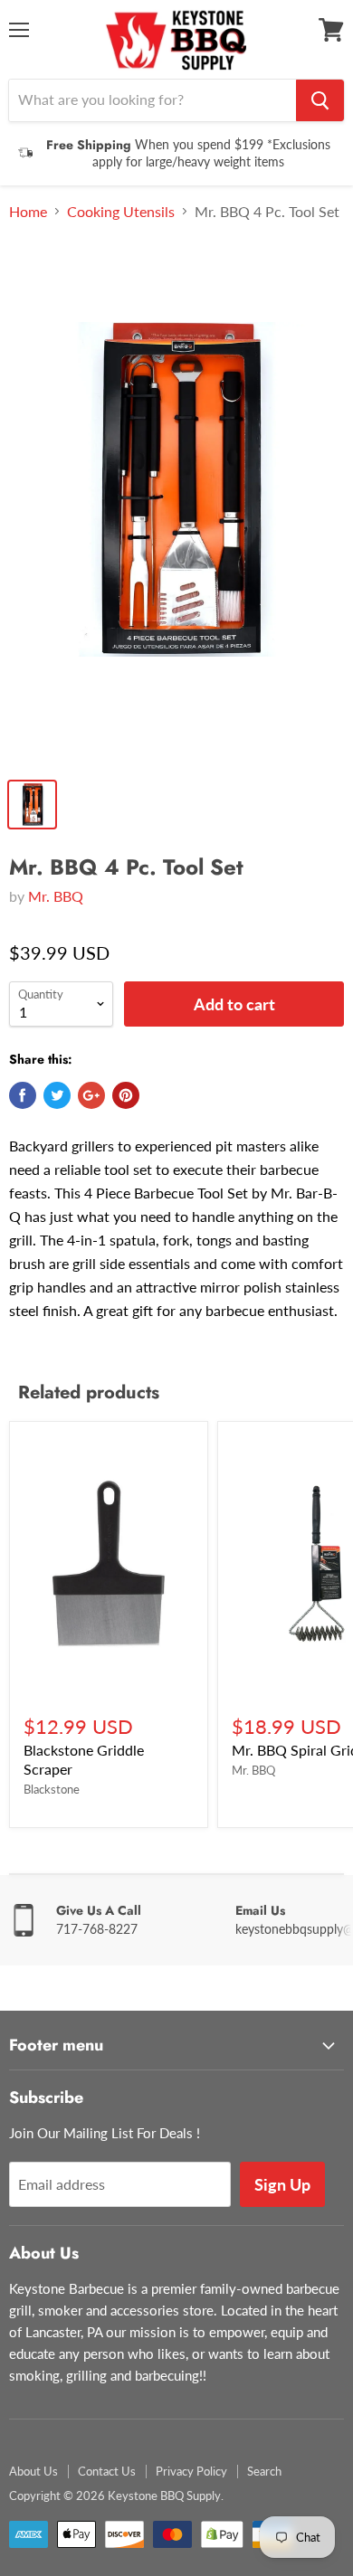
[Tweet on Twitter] (57, 1095)
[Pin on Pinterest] (126, 1095)
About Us (33, 2471)
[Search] (320, 100)
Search (264, 2471)
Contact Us (107, 2471)
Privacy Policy (191, 2471)
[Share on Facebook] (23, 1095)
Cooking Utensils (121, 212)
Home (28, 212)
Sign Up (282, 2184)
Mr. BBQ (56, 896)
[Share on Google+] (91, 1095)
